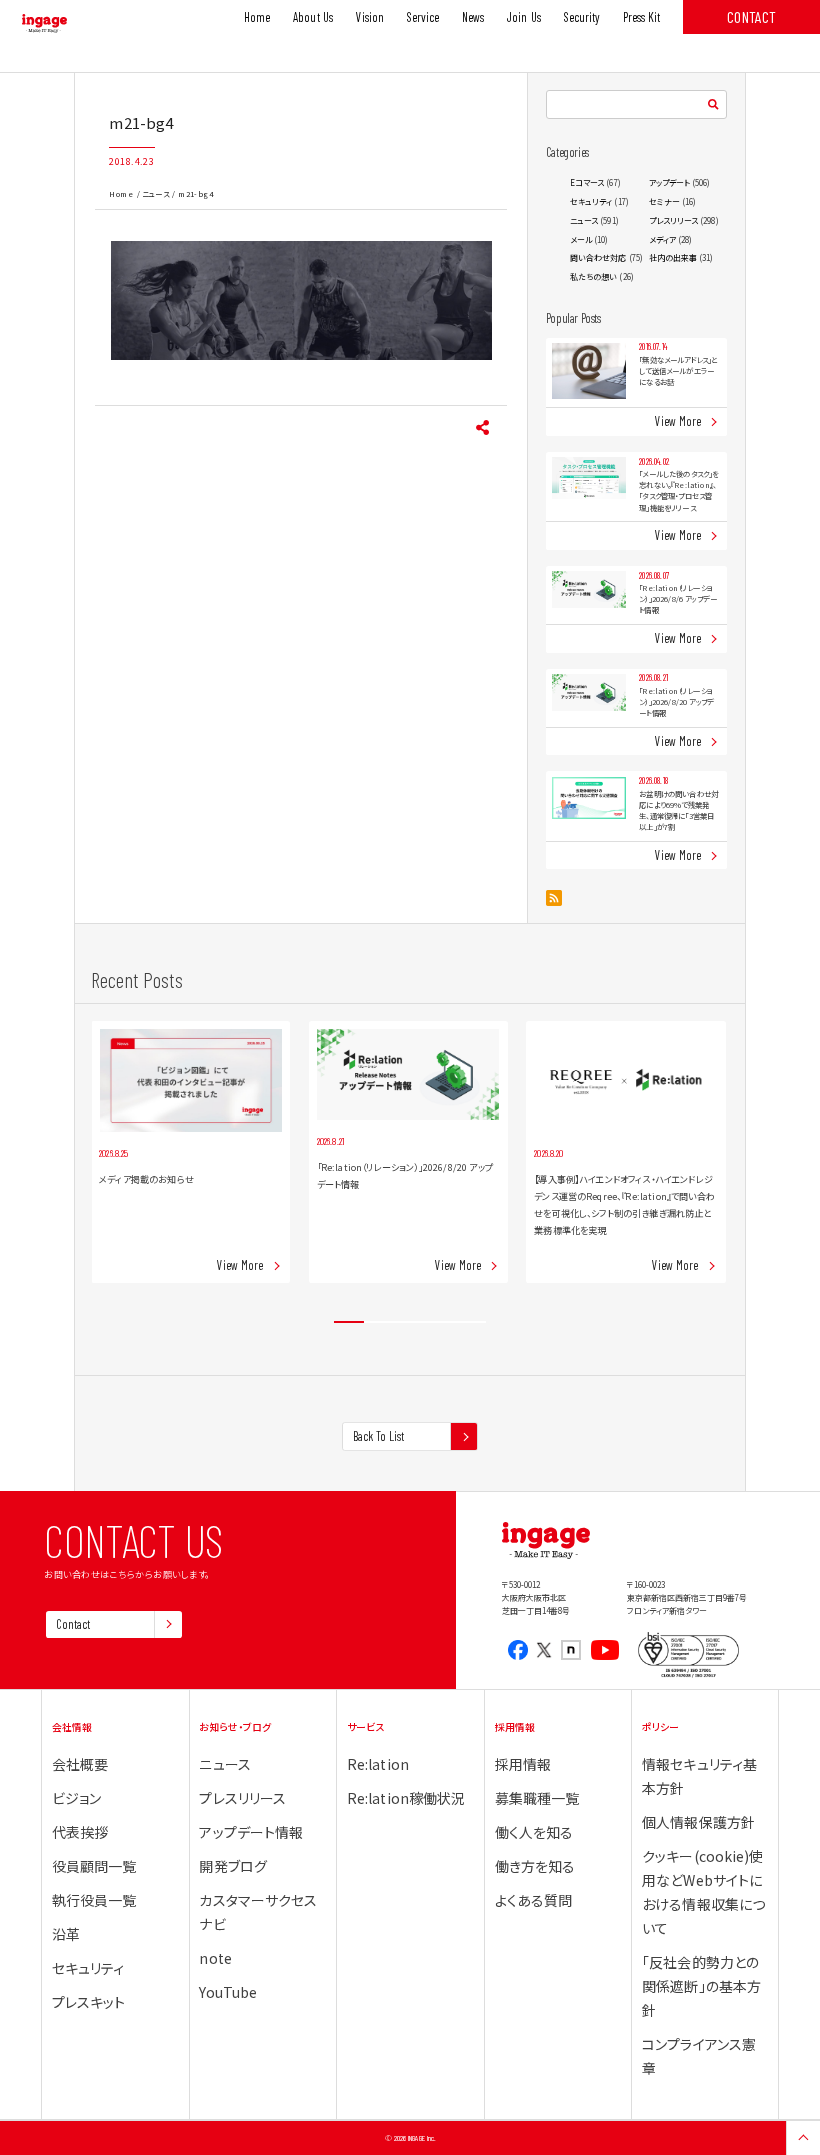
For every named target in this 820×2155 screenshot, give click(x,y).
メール (581, 239)
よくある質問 (534, 1900)
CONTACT (751, 16)
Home (121, 193)
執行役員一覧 (94, 1900)
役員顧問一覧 (94, 1866)
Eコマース (587, 182)
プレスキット (89, 2002)
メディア (662, 239)
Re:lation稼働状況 (406, 1798)
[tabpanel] (190, 1152)
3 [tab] (410, 1322)
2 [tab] (379, 1322)
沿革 (66, 1934)
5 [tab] (471, 1322)
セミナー (664, 201)
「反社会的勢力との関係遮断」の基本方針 (701, 1986)
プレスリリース (674, 220)
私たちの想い (594, 276)
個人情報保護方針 (698, 1822)
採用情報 (523, 1764)
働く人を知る (534, 1832)
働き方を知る (535, 1866)
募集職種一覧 (537, 1798)
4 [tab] (440, 1322)
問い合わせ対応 (598, 257)
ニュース (155, 193)
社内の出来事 (673, 257)
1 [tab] (349, 1322)
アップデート (670, 182)
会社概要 (80, 1764)
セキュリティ (591, 201)
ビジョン (76, 1798)
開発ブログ (232, 1866)
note (215, 1958)
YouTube (228, 1992)
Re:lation (378, 1764)
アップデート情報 (251, 1832)
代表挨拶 (80, 1832)
